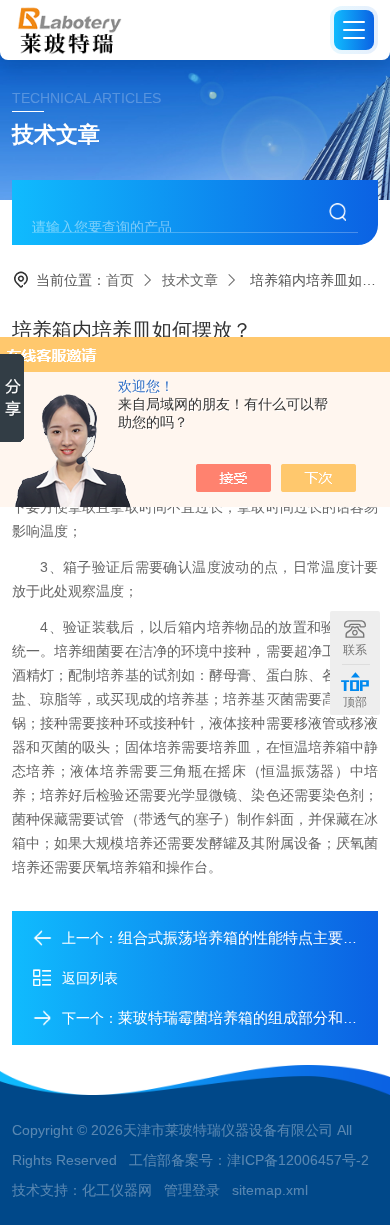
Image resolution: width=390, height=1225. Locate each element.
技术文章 (190, 280)
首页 (120, 280)
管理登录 (192, 1190)
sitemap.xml (270, 1190)
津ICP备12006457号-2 (298, 1160)
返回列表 (90, 978)
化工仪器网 (117, 1190)
